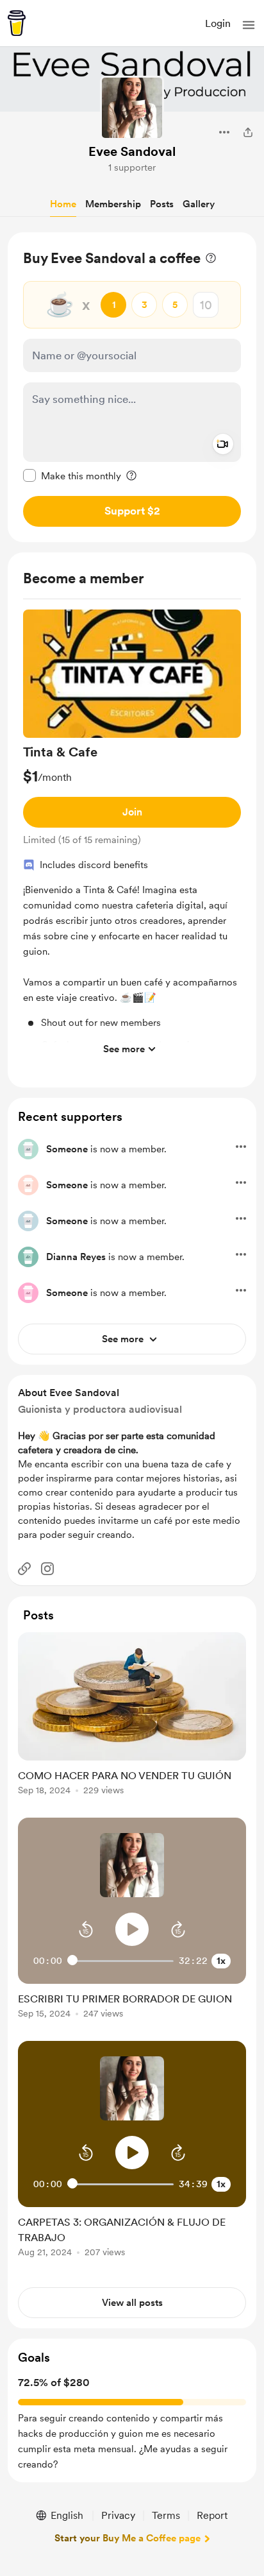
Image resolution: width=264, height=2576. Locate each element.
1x (221, 1961)
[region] (132, 387)
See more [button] (124, 1049)
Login (218, 23)
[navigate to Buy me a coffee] (17, 23)
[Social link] (24, 1569)
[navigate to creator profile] (132, 108)
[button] (249, 25)
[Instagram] (47, 1569)
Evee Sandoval (132, 151)
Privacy (118, 2515)
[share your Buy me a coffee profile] (248, 132)
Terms (166, 2515)
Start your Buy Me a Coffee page (128, 2538)
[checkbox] (72, 475)
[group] (132, 836)
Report (212, 2515)
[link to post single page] (132, 1716)
